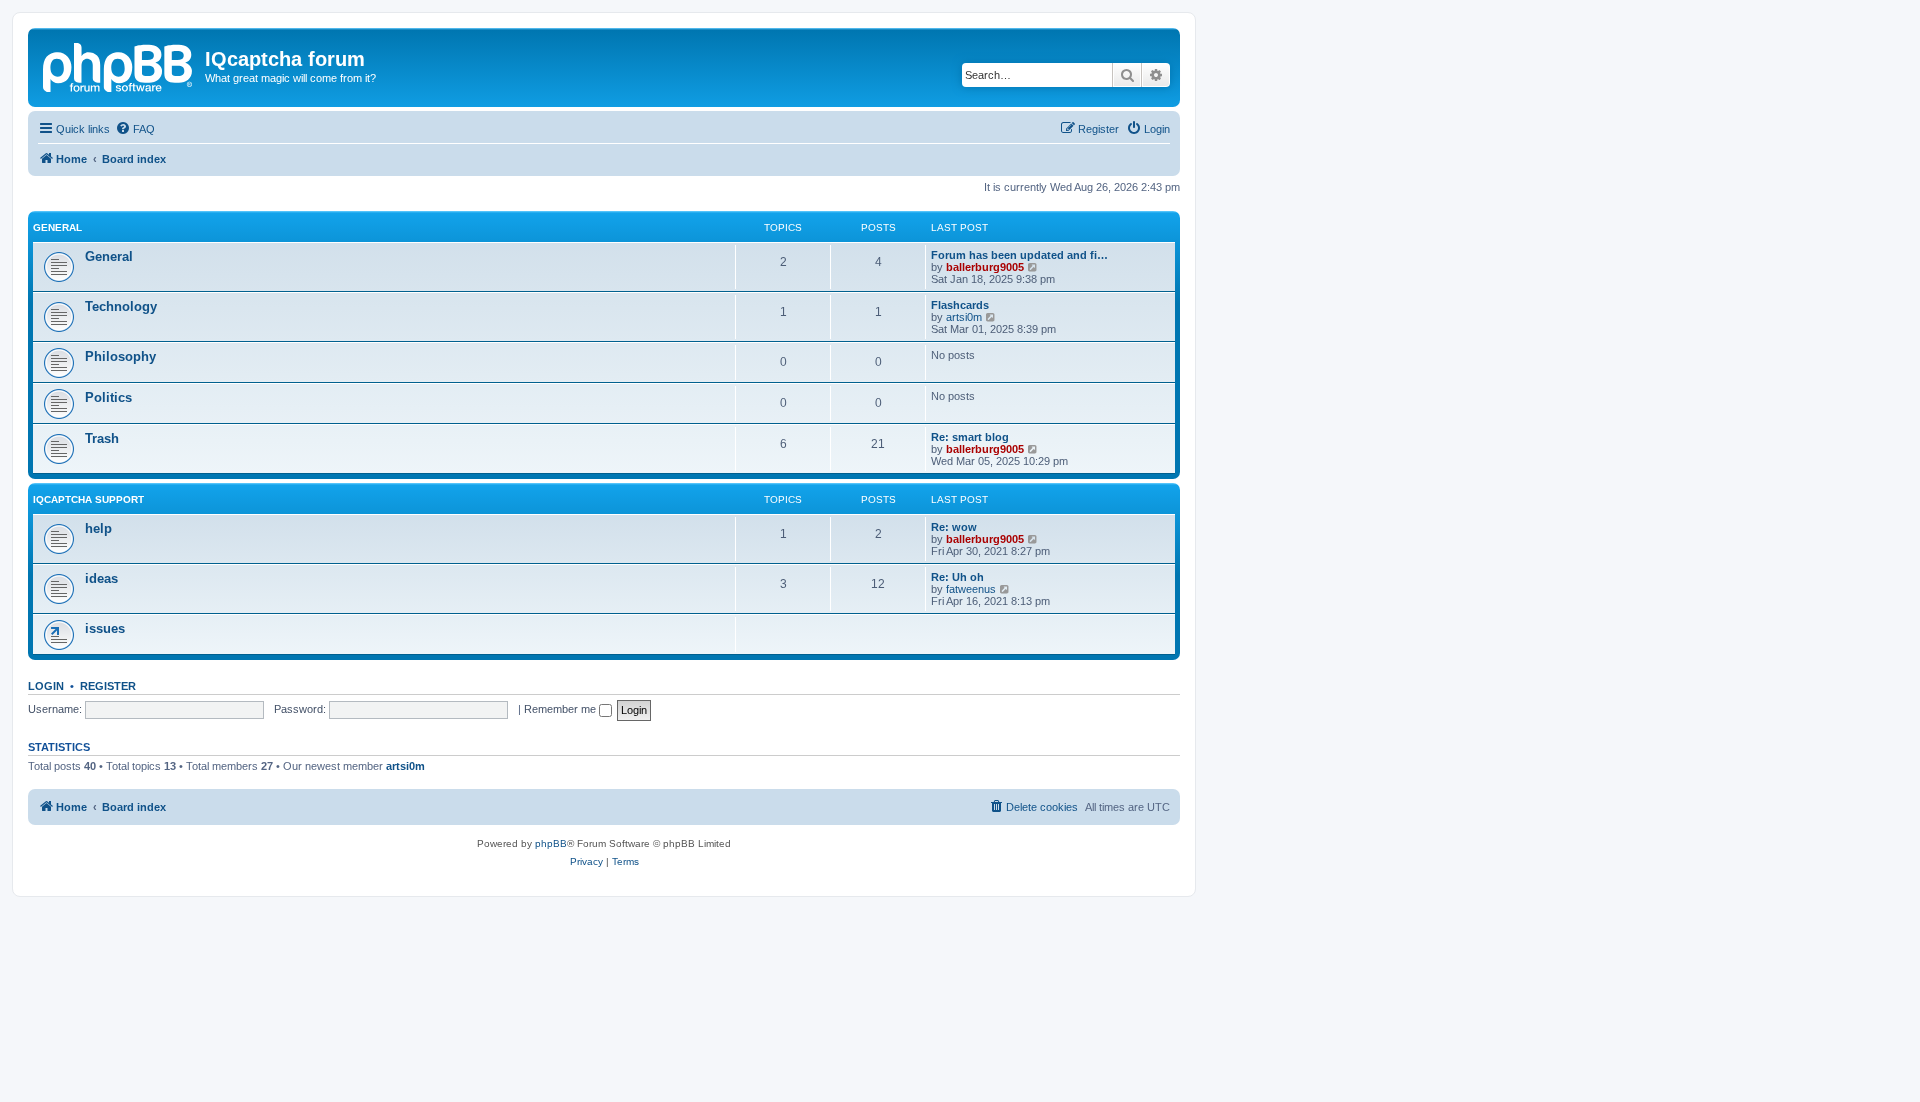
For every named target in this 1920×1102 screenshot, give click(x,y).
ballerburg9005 (985, 267)
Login (46, 686)
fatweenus (971, 589)
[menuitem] (135, 129)
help (98, 528)
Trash (102, 438)
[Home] (119, 65)
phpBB (551, 843)
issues (105, 628)
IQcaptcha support (88, 499)
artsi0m (964, 317)
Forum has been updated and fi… (1019, 255)
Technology (121, 306)
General (57, 227)
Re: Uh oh (957, 577)
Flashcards (960, 305)
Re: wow (954, 527)
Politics (108, 397)
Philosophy (120, 356)
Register (108, 686)
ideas (101, 578)
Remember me (561, 709)
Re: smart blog (970, 437)
